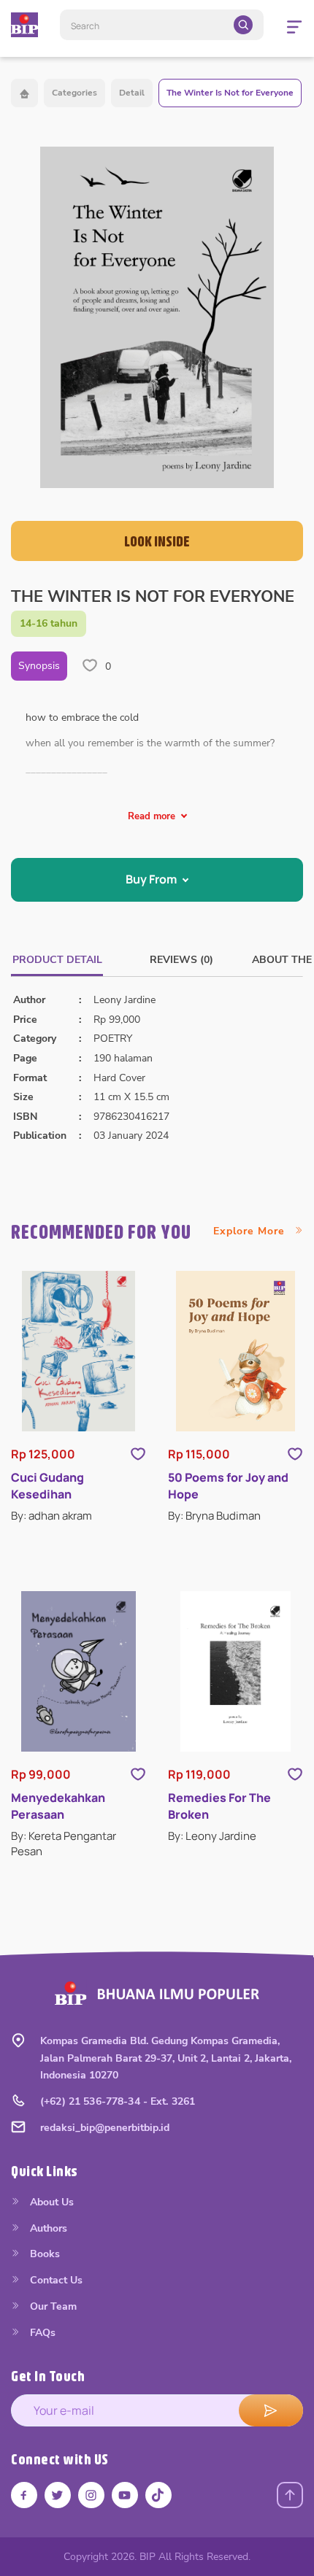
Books (43, 2254)
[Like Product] (138, 1454)
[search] (243, 25)
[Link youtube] (125, 2495)
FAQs (41, 2333)
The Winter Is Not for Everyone (230, 93)
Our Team (52, 2306)
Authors (47, 2228)
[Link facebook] (24, 2495)
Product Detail (57, 960)
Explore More (251, 1231)
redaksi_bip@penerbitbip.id (105, 2128)
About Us (50, 2202)
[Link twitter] (58, 2495)
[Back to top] (290, 2495)
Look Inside (157, 541)
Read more (152, 816)
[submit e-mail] (271, 2410)
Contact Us (55, 2280)
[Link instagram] (91, 2495)
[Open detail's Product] (78, 1351)
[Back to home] (24, 93)
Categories (74, 93)
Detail (132, 93)
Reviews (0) (181, 960)
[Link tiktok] (158, 2495)
